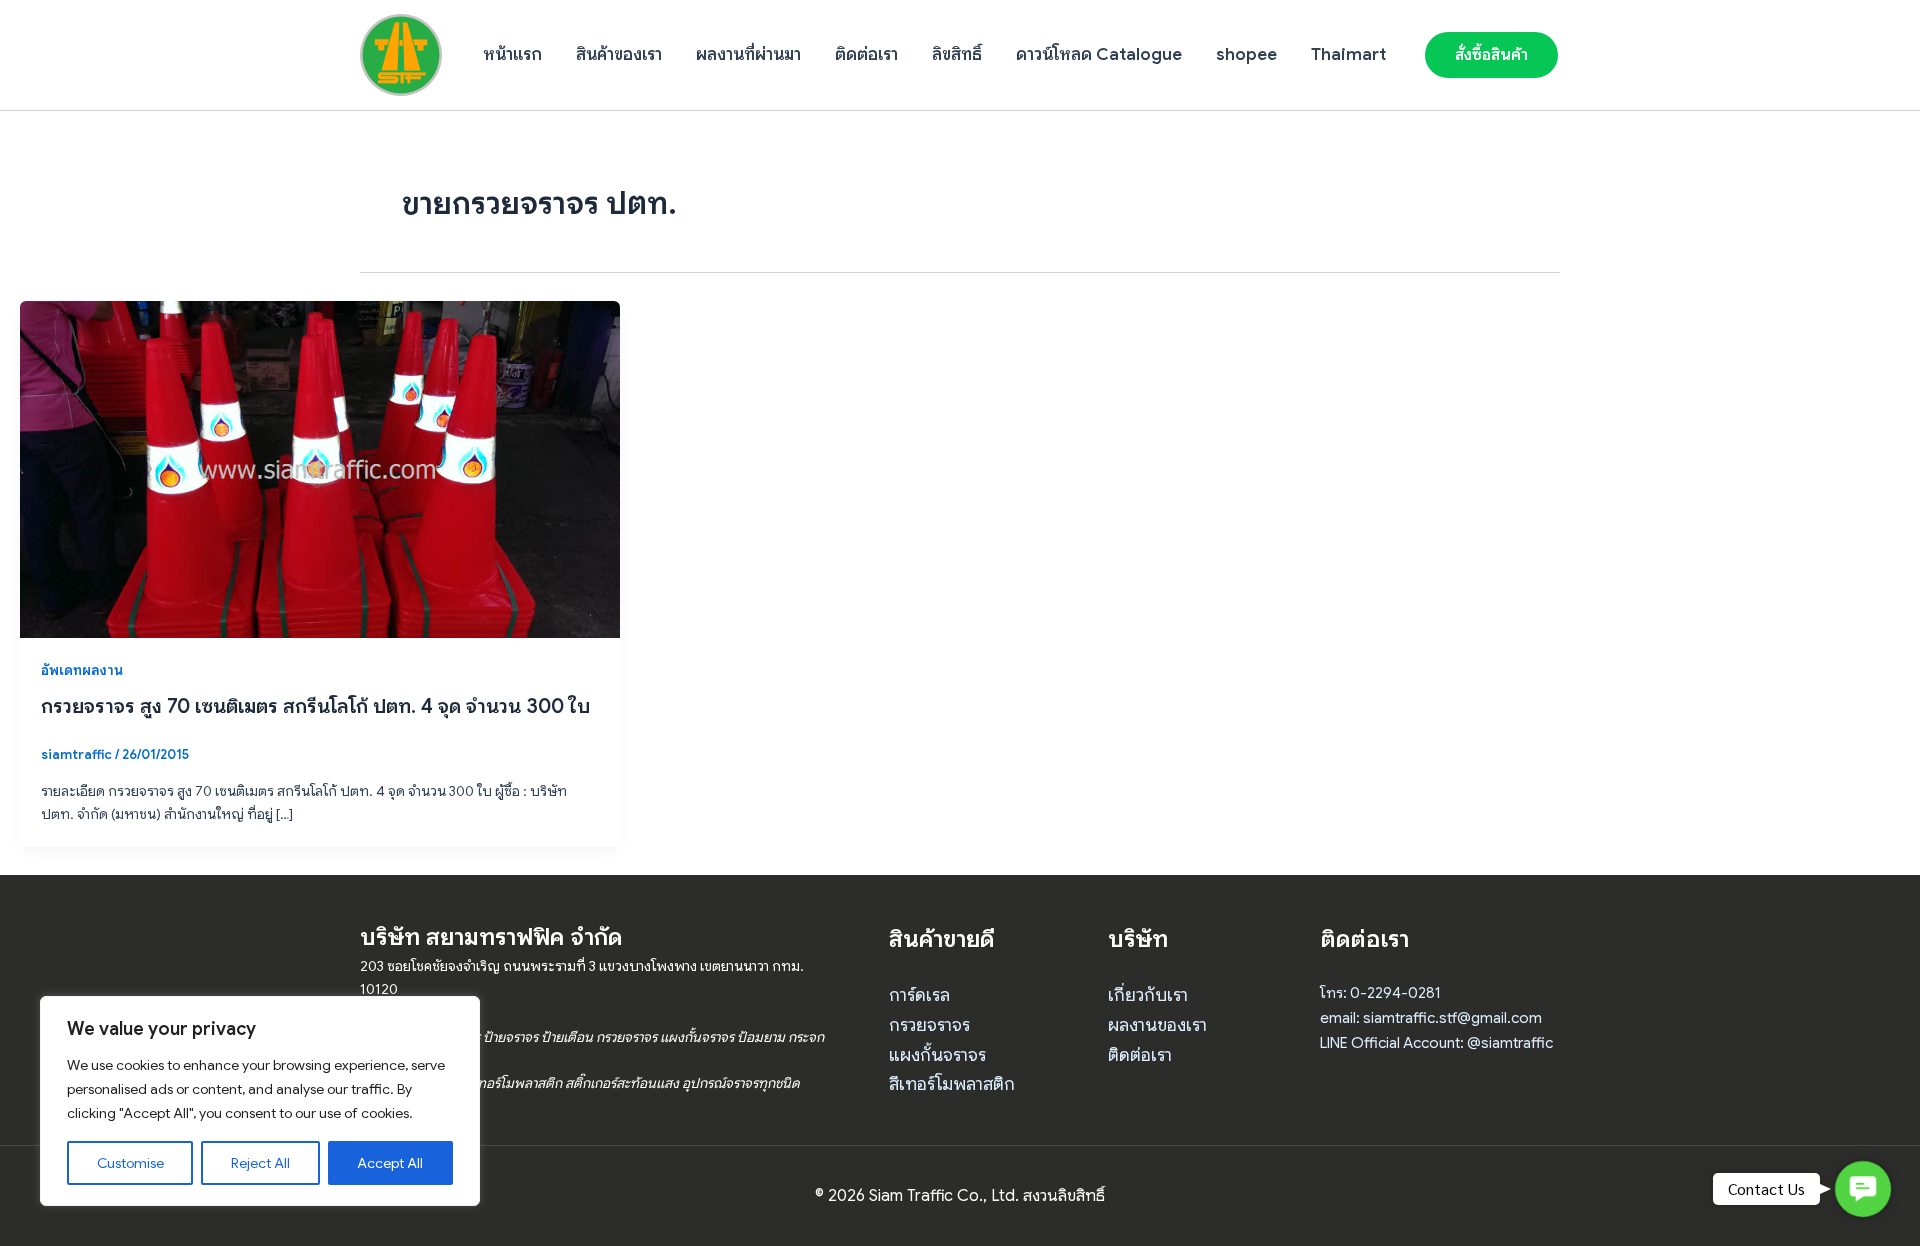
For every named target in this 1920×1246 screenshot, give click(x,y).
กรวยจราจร (929, 1025)
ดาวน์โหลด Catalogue (1099, 54)
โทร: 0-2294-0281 (1380, 993)
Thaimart (1348, 54)
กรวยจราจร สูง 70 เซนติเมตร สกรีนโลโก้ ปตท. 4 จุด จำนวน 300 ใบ (315, 706)
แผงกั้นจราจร (937, 1055)
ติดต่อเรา (866, 54)
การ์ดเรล (919, 995)
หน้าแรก (512, 54)
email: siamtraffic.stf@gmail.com (1431, 1018)
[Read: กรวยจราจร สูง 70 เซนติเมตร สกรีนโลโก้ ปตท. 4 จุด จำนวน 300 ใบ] (320, 468)
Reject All (260, 1163)
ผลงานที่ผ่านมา (748, 54)
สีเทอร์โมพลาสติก (952, 1084)
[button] (1491, 55)
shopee (1246, 54)
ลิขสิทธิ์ (957, 54)
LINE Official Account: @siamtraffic (1436, 1043)
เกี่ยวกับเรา (1148, 995)
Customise (130, 1163)
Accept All (390, 1163)
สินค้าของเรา (619, 54)
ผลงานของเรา (1157, 1025)
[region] (260, 1101)
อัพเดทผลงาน (82, 670)
